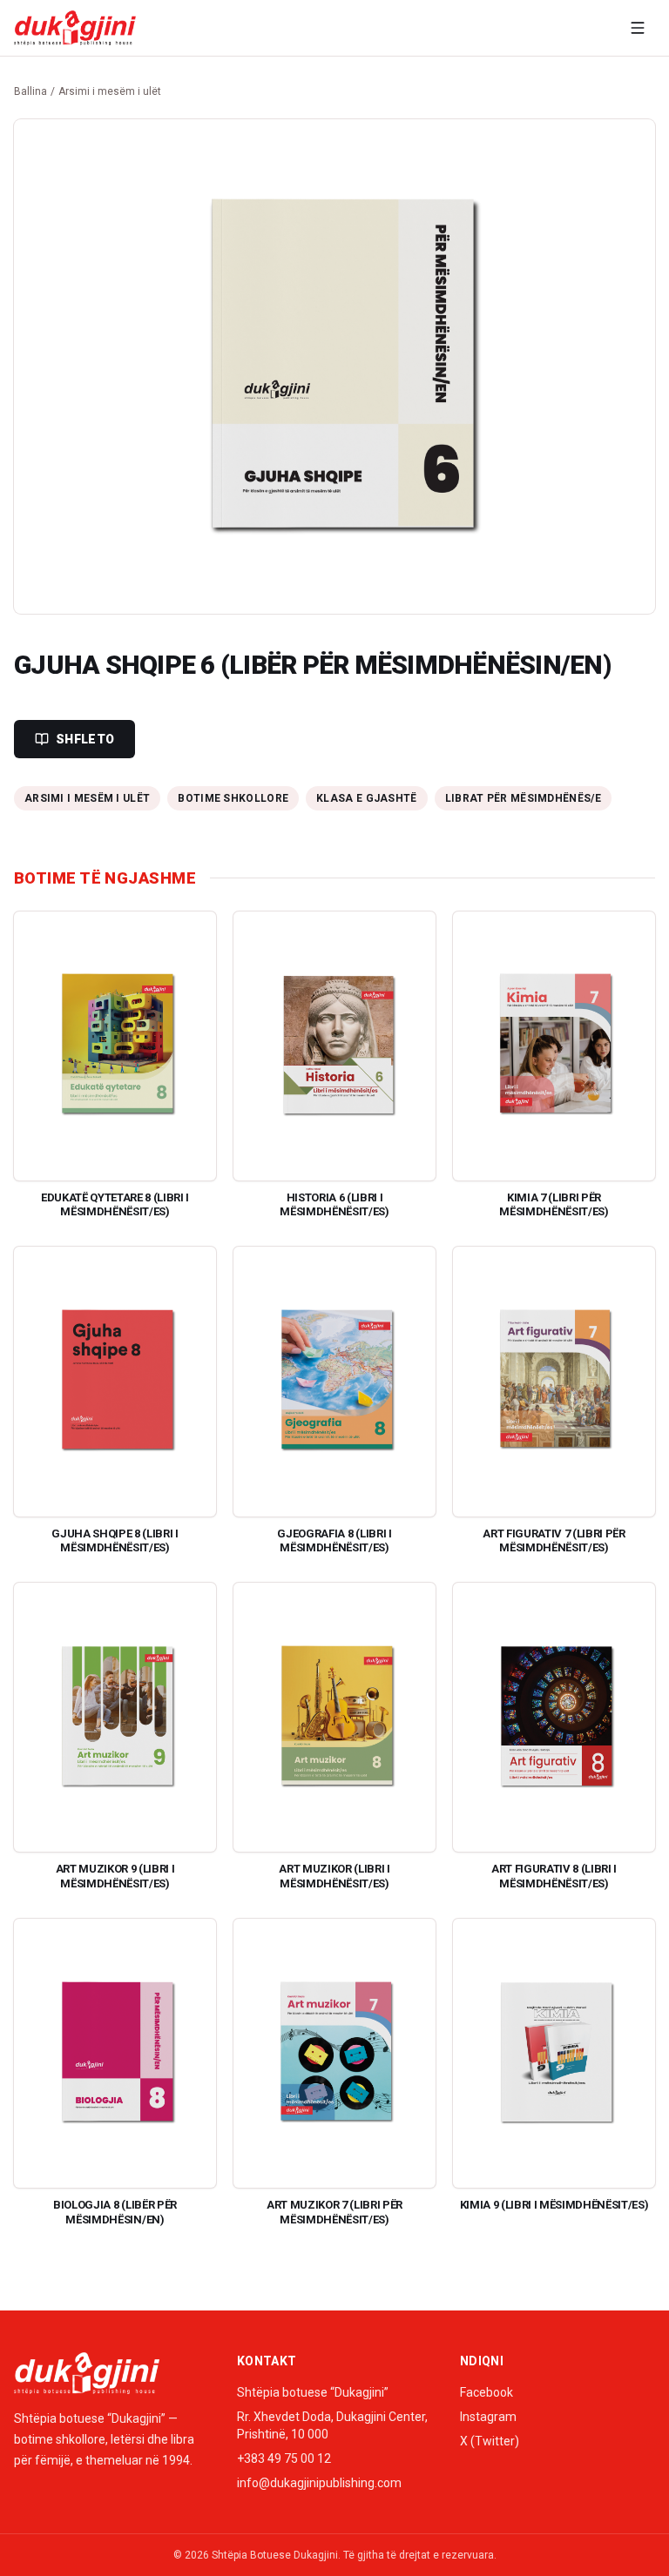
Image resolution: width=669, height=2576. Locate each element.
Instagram (488, 2417)
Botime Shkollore (233, 798)
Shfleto (85, 739)
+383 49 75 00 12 (284, 2458)
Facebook (487, 2392)
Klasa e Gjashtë (367, 798)
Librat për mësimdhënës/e (523, 798)
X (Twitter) (490, 2441)
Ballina (30, 91)
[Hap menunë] (638, 28)
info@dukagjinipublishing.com (319, 2483)
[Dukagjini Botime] (75, 28)
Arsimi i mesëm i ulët (110, 91)
